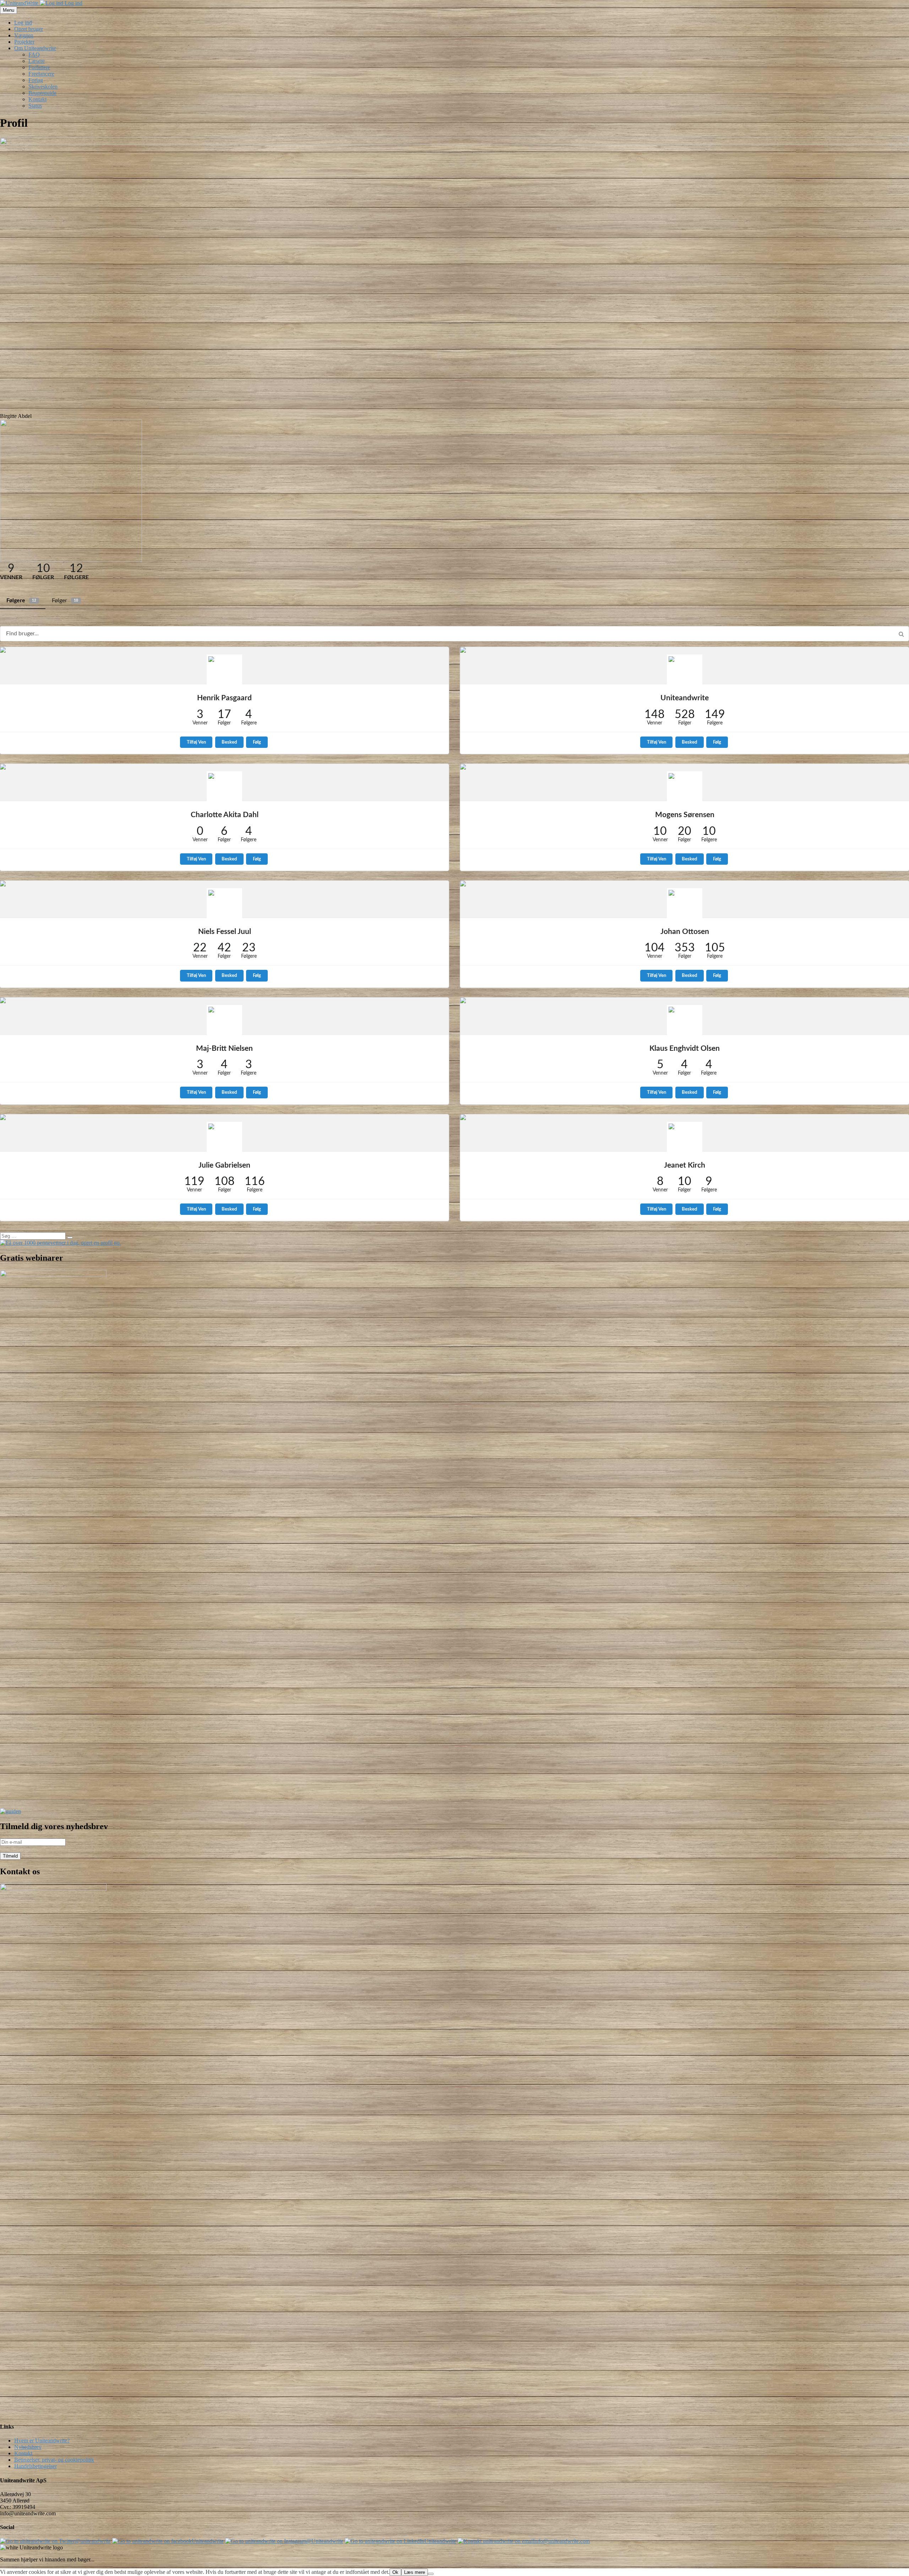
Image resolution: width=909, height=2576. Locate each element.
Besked (229, 742)
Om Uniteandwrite (35, 48)
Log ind (73, 3)
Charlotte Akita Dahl (225, 815)
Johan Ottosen (685, 932)
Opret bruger (29, 29)
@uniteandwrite (93, 2541)
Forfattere (39, 67)
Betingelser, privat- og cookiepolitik (54, 2460)
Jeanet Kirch (685, 1165)
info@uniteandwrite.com (562, 2541)
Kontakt (37, 99)
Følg (257, 742)
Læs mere (415, 2572)
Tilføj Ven (196, 742)
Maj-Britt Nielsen (224, 1048)
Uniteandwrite (685, 698)
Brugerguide (42, 93)
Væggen (24, 35)
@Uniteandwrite (325, 2541)
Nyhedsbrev (28, 2447)
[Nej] (431, 2574)
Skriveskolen (43, 86)
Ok (395, 2572)
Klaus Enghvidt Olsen (685, 1048)
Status (35, 106)
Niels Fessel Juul (225, 932)
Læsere (37, 61)
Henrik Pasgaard (224, 698)
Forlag (36, 80)
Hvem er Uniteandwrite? (42, 2441)
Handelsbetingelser (36, 2466)
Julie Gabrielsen (224, 1165)
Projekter (24, 42)
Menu (9, 10)
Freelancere (41, 74)
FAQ (34, 55)
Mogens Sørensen (685, 815)
